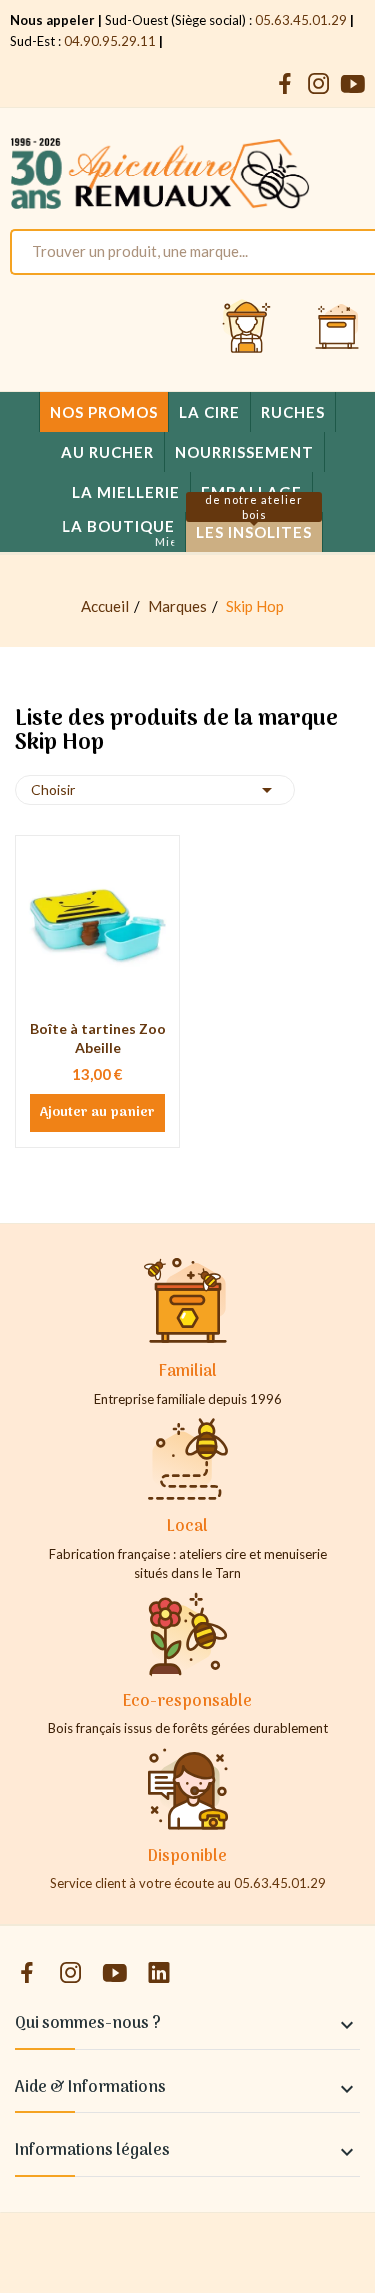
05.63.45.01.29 (301, 20)
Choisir (155, 790)
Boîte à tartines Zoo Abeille (98, 1038)
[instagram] (319, 84)
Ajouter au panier (97, 1113)
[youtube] (353, 84)
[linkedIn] (159, 1973)
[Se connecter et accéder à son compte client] (247, 328)
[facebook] (285, 84)
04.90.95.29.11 (110, 41)
